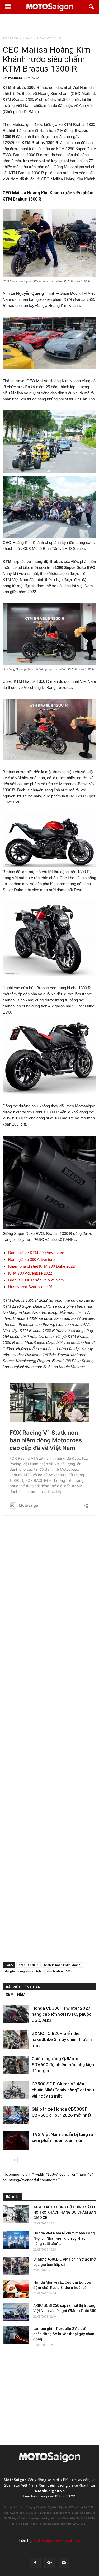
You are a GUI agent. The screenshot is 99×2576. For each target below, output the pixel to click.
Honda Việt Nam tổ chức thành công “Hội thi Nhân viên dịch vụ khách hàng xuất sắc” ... (64, 2238)
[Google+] (50, 2563)
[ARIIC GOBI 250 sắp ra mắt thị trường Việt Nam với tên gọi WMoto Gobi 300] (16, 2312)
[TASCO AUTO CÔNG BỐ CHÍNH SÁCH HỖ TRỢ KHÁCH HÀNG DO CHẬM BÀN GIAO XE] (16, 2214)
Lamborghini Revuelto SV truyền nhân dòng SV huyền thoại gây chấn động (64, 2334)
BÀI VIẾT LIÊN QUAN (23, 1987)
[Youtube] (64, 2563)
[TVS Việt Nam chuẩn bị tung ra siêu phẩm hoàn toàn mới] (16, 2140)
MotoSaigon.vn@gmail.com (57, 2540)
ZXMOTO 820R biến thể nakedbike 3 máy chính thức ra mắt (62, 2039)
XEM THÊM (16, 1994)
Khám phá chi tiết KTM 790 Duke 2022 (41, 1266)
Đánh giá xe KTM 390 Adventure (36, 1253)
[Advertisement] (50, 25)
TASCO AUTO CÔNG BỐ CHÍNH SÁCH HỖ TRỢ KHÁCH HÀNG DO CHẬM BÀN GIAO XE (65, 2212)
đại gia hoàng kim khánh (23, 1971)
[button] (92, 7)
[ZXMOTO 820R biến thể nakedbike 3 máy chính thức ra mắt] (16, 2040)
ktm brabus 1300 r (60, 1971)
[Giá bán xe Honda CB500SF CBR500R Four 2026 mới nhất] (16, 2115)
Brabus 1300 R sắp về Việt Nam (36, 1280)
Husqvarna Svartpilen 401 (30, 1287)
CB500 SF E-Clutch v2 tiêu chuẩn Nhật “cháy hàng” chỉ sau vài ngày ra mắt (63, 2090)
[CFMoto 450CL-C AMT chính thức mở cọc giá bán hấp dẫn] (16, 2266)
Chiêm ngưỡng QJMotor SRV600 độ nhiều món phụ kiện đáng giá (63, 2065)
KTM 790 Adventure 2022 (30, 1273)
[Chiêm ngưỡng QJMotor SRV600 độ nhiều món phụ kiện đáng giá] (16, 2065)
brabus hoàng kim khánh (62, 1965)
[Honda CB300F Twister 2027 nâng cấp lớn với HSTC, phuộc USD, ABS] (16, 2014)
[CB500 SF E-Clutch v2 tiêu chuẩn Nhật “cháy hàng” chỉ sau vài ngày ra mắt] (16, 2090)
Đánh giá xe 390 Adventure (31, 1259)
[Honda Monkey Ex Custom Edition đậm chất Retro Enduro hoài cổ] (16, 2289)
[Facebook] (35, 2563)
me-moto (15, 78)
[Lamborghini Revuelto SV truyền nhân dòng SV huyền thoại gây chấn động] (16, 2335)
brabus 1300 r (29, 1965)
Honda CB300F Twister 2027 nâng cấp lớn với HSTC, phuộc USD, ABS (62, 2014)
